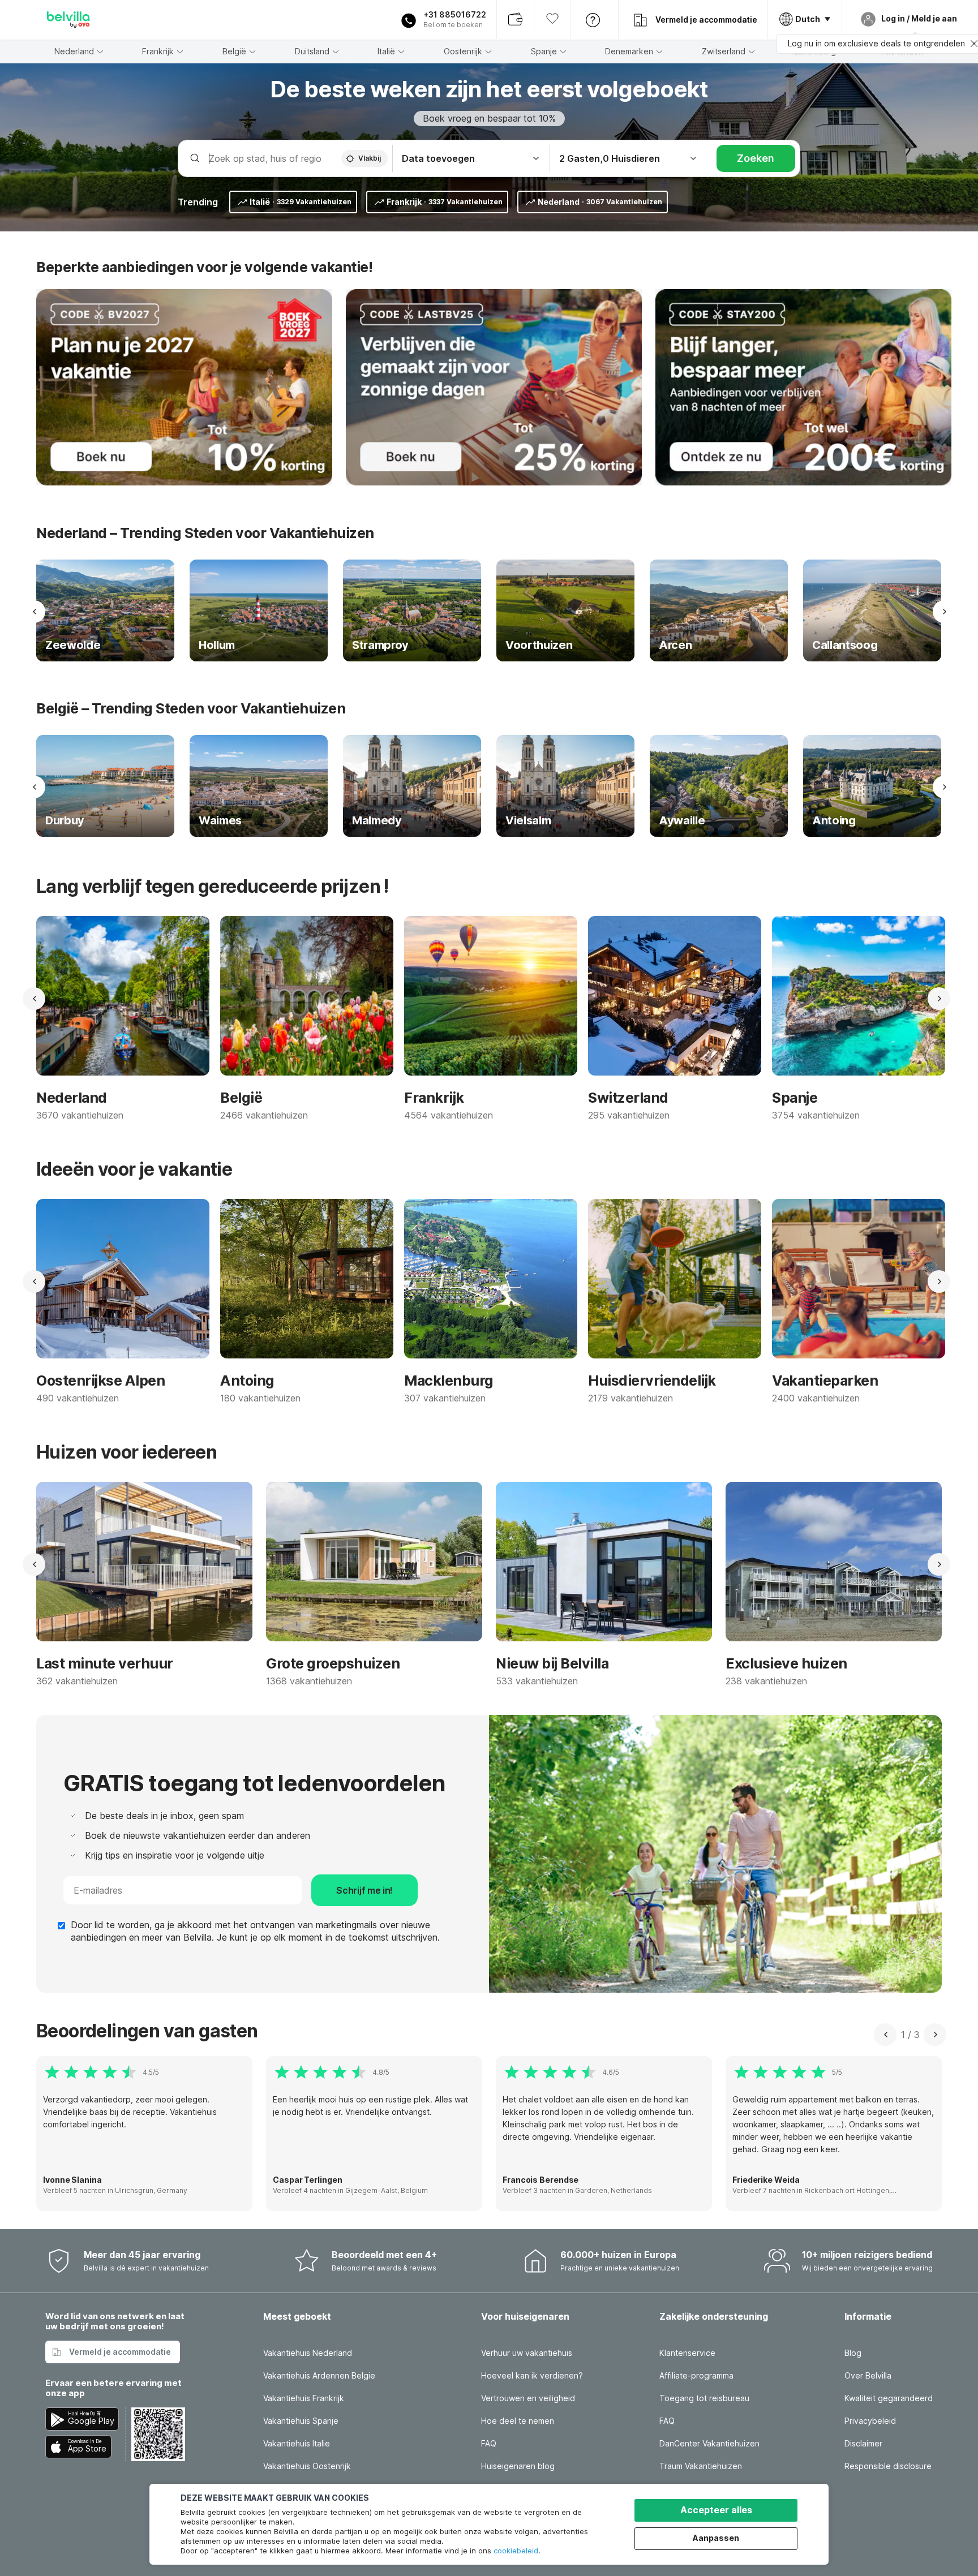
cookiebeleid (516, 2551)
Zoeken (756, 158)
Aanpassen (716, 2538)
